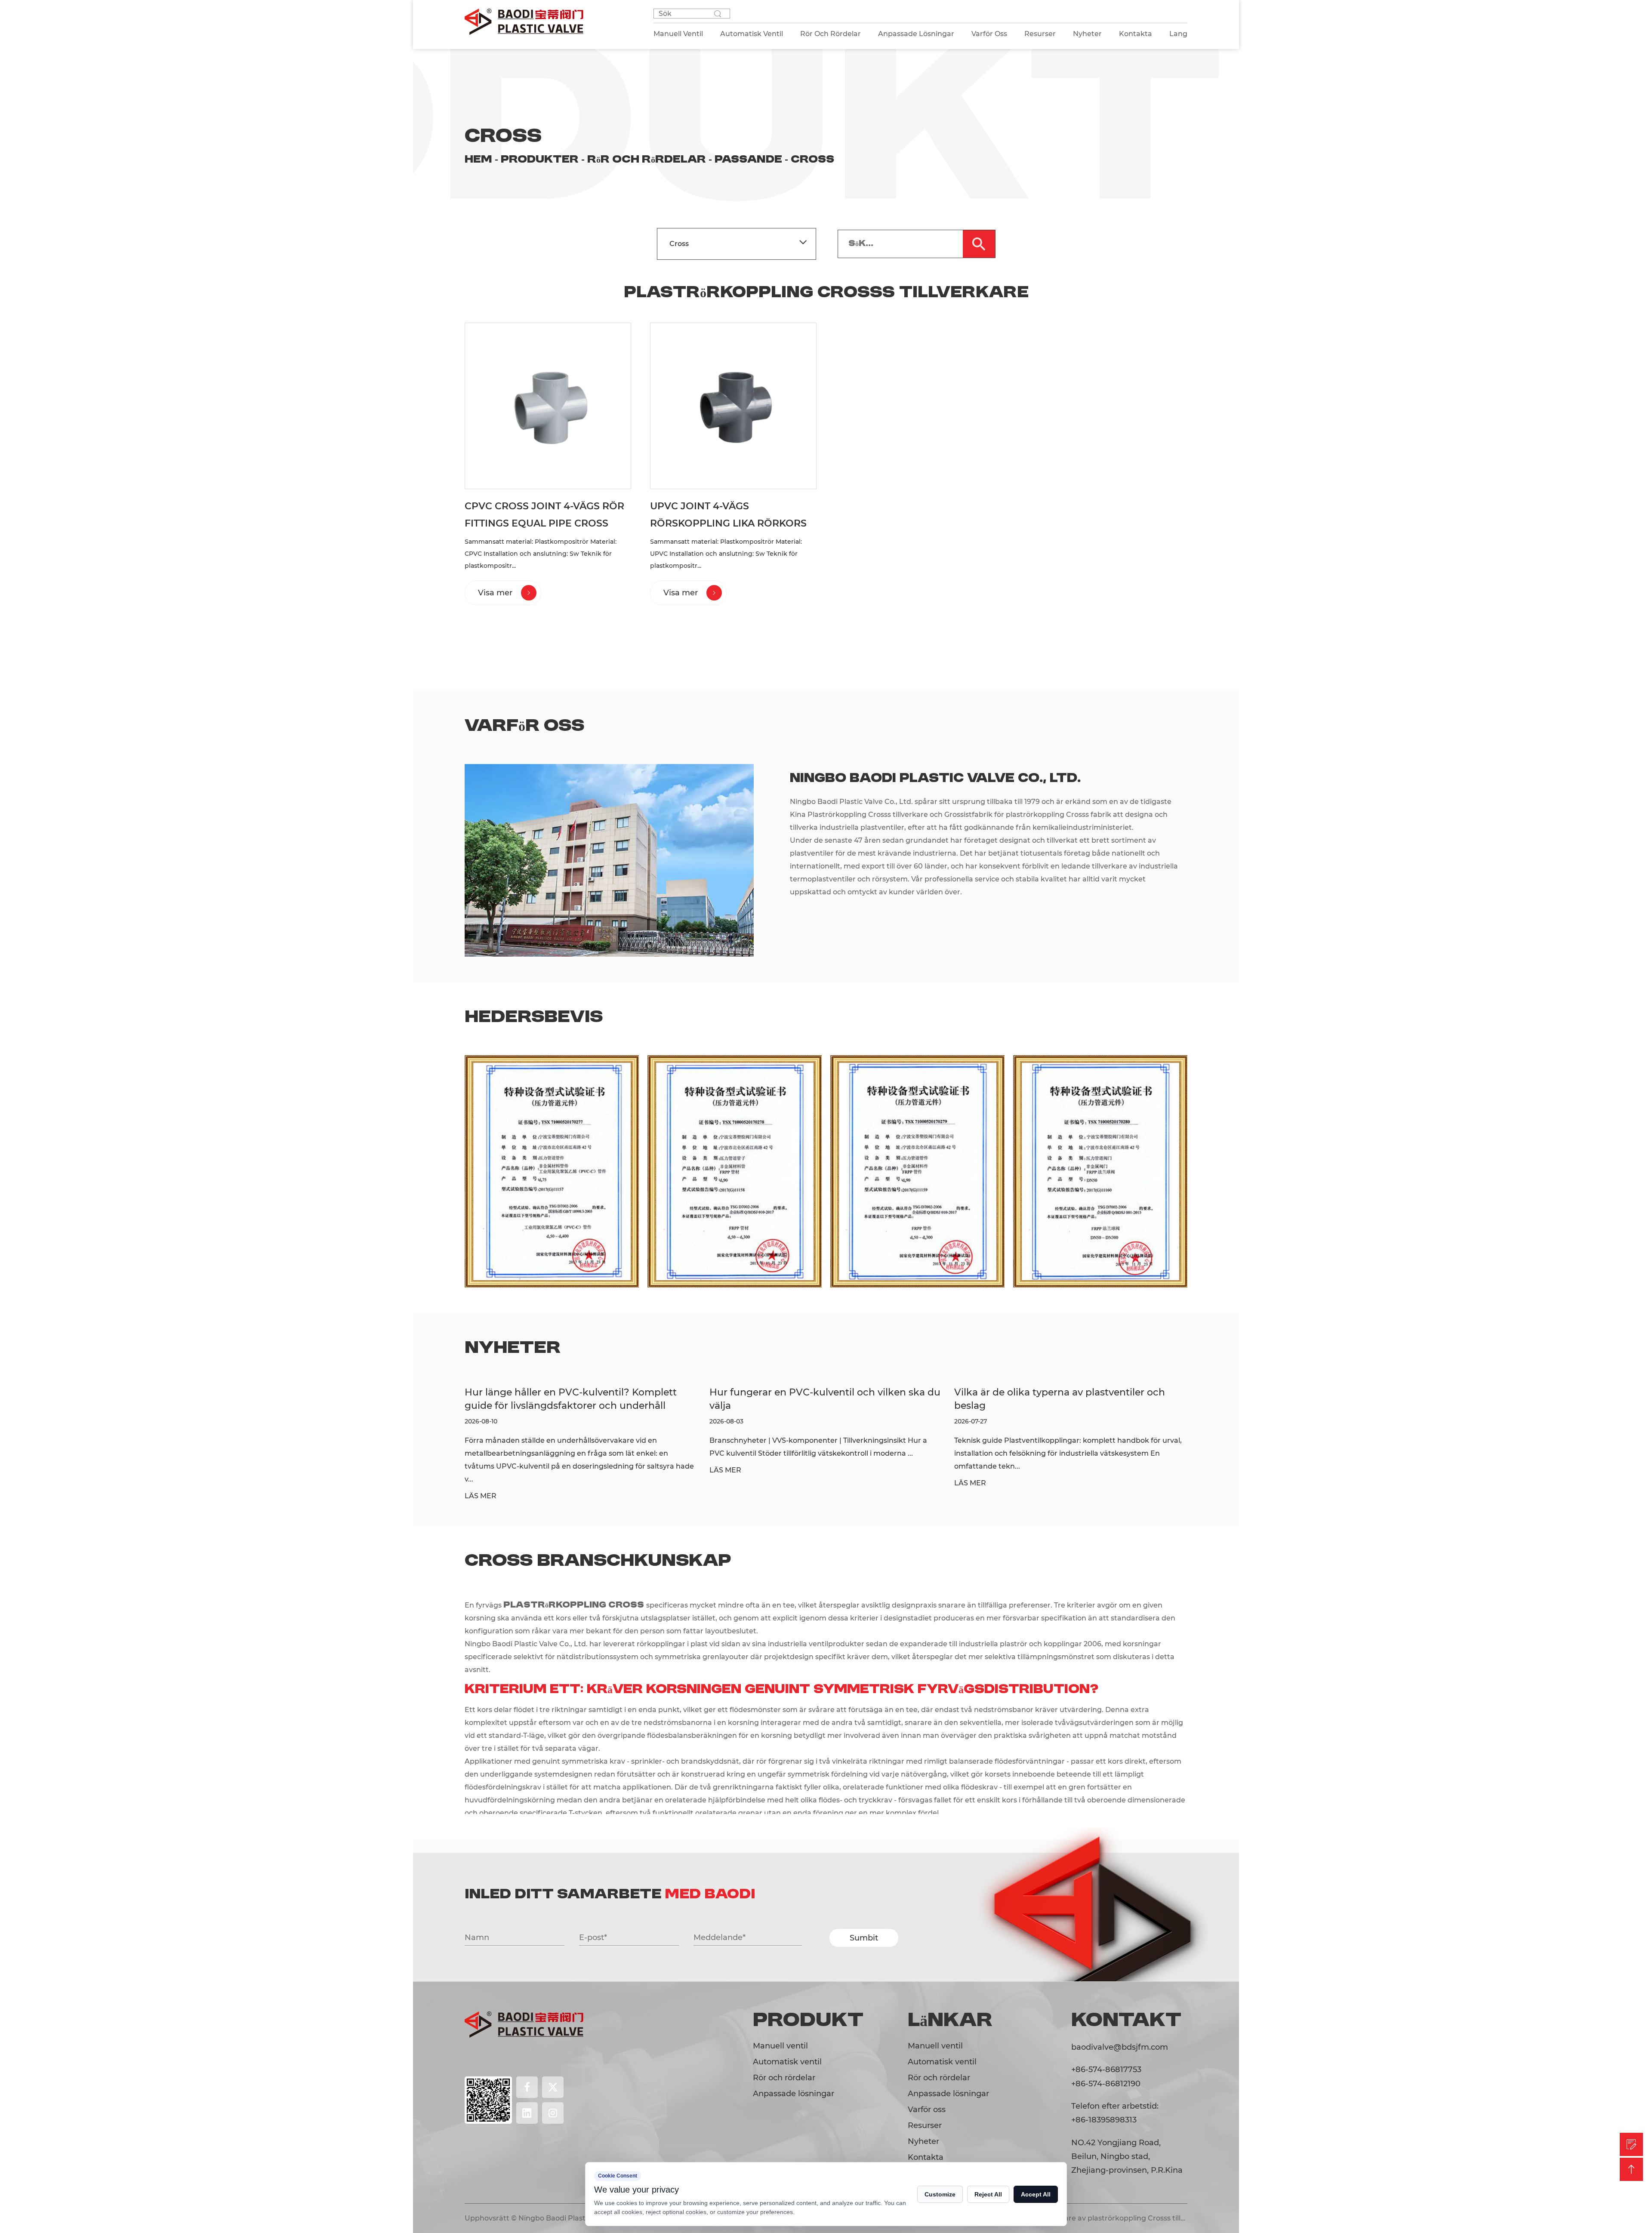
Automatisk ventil (787, 2062)
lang (1178, 34)
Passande (748, 160)
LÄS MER (481, 1471)
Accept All (1036, 2194)
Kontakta (1136, 34)
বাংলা (217, 2107)
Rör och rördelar (647, 160)
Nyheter (1087, 34)
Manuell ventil (780, 2046)
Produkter (540, 160)
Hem (478, 160)
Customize (940, 2194)
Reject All (988, 2194)
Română (1332, 2107)
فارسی (253, 2107)
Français (393, 2107)
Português (302, 2107)
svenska (1425, 2107)
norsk (1240, 2107)
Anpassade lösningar (794, 2094)
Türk (350, 2107)
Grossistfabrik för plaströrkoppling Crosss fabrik (1028, 815)
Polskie (1283, 2107)
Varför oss (989, 34)
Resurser (1040, 34)
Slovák (1379, 2107)
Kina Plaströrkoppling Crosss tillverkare (860, 815)
